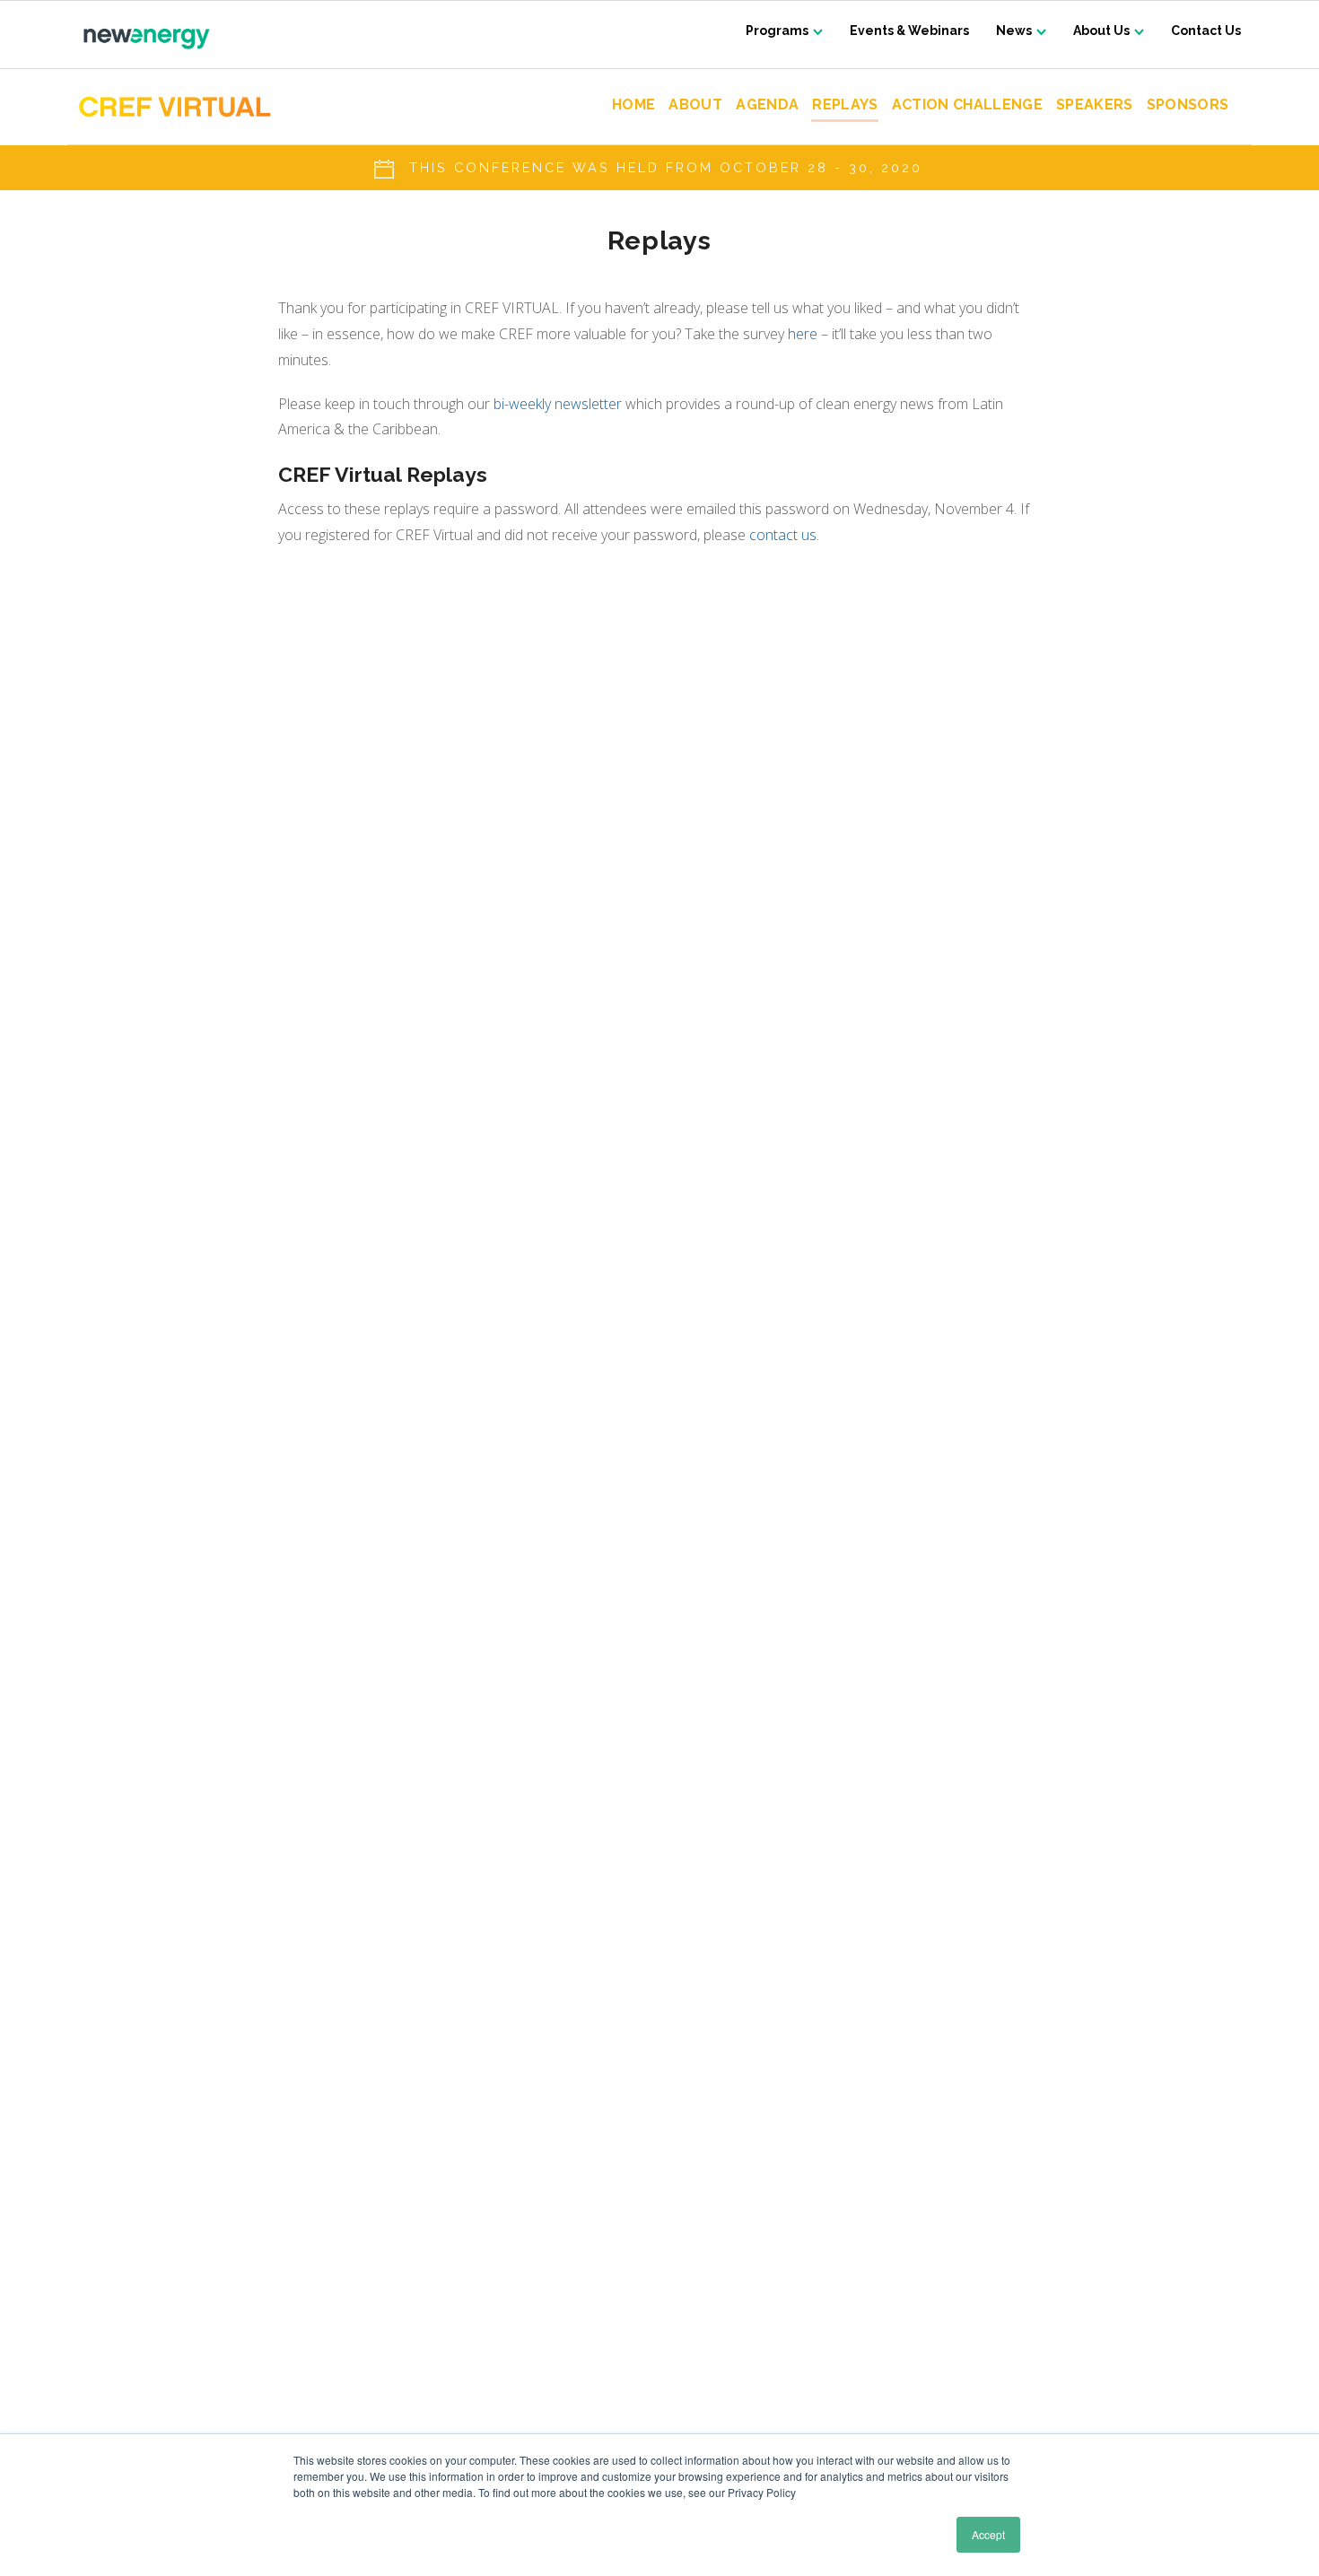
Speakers (1095, 105)
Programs (777, 31)
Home (633, 105)
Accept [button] (988, 2534)
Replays (845, 105)
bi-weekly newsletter (558, 404)
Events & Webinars (909, 31)
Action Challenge (967, 105)
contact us (783, 535)
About (695, 105)
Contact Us (1206, 31)
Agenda (767, 105)
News (1014, 31)
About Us (1101, 31)
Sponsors (1188, 105)
